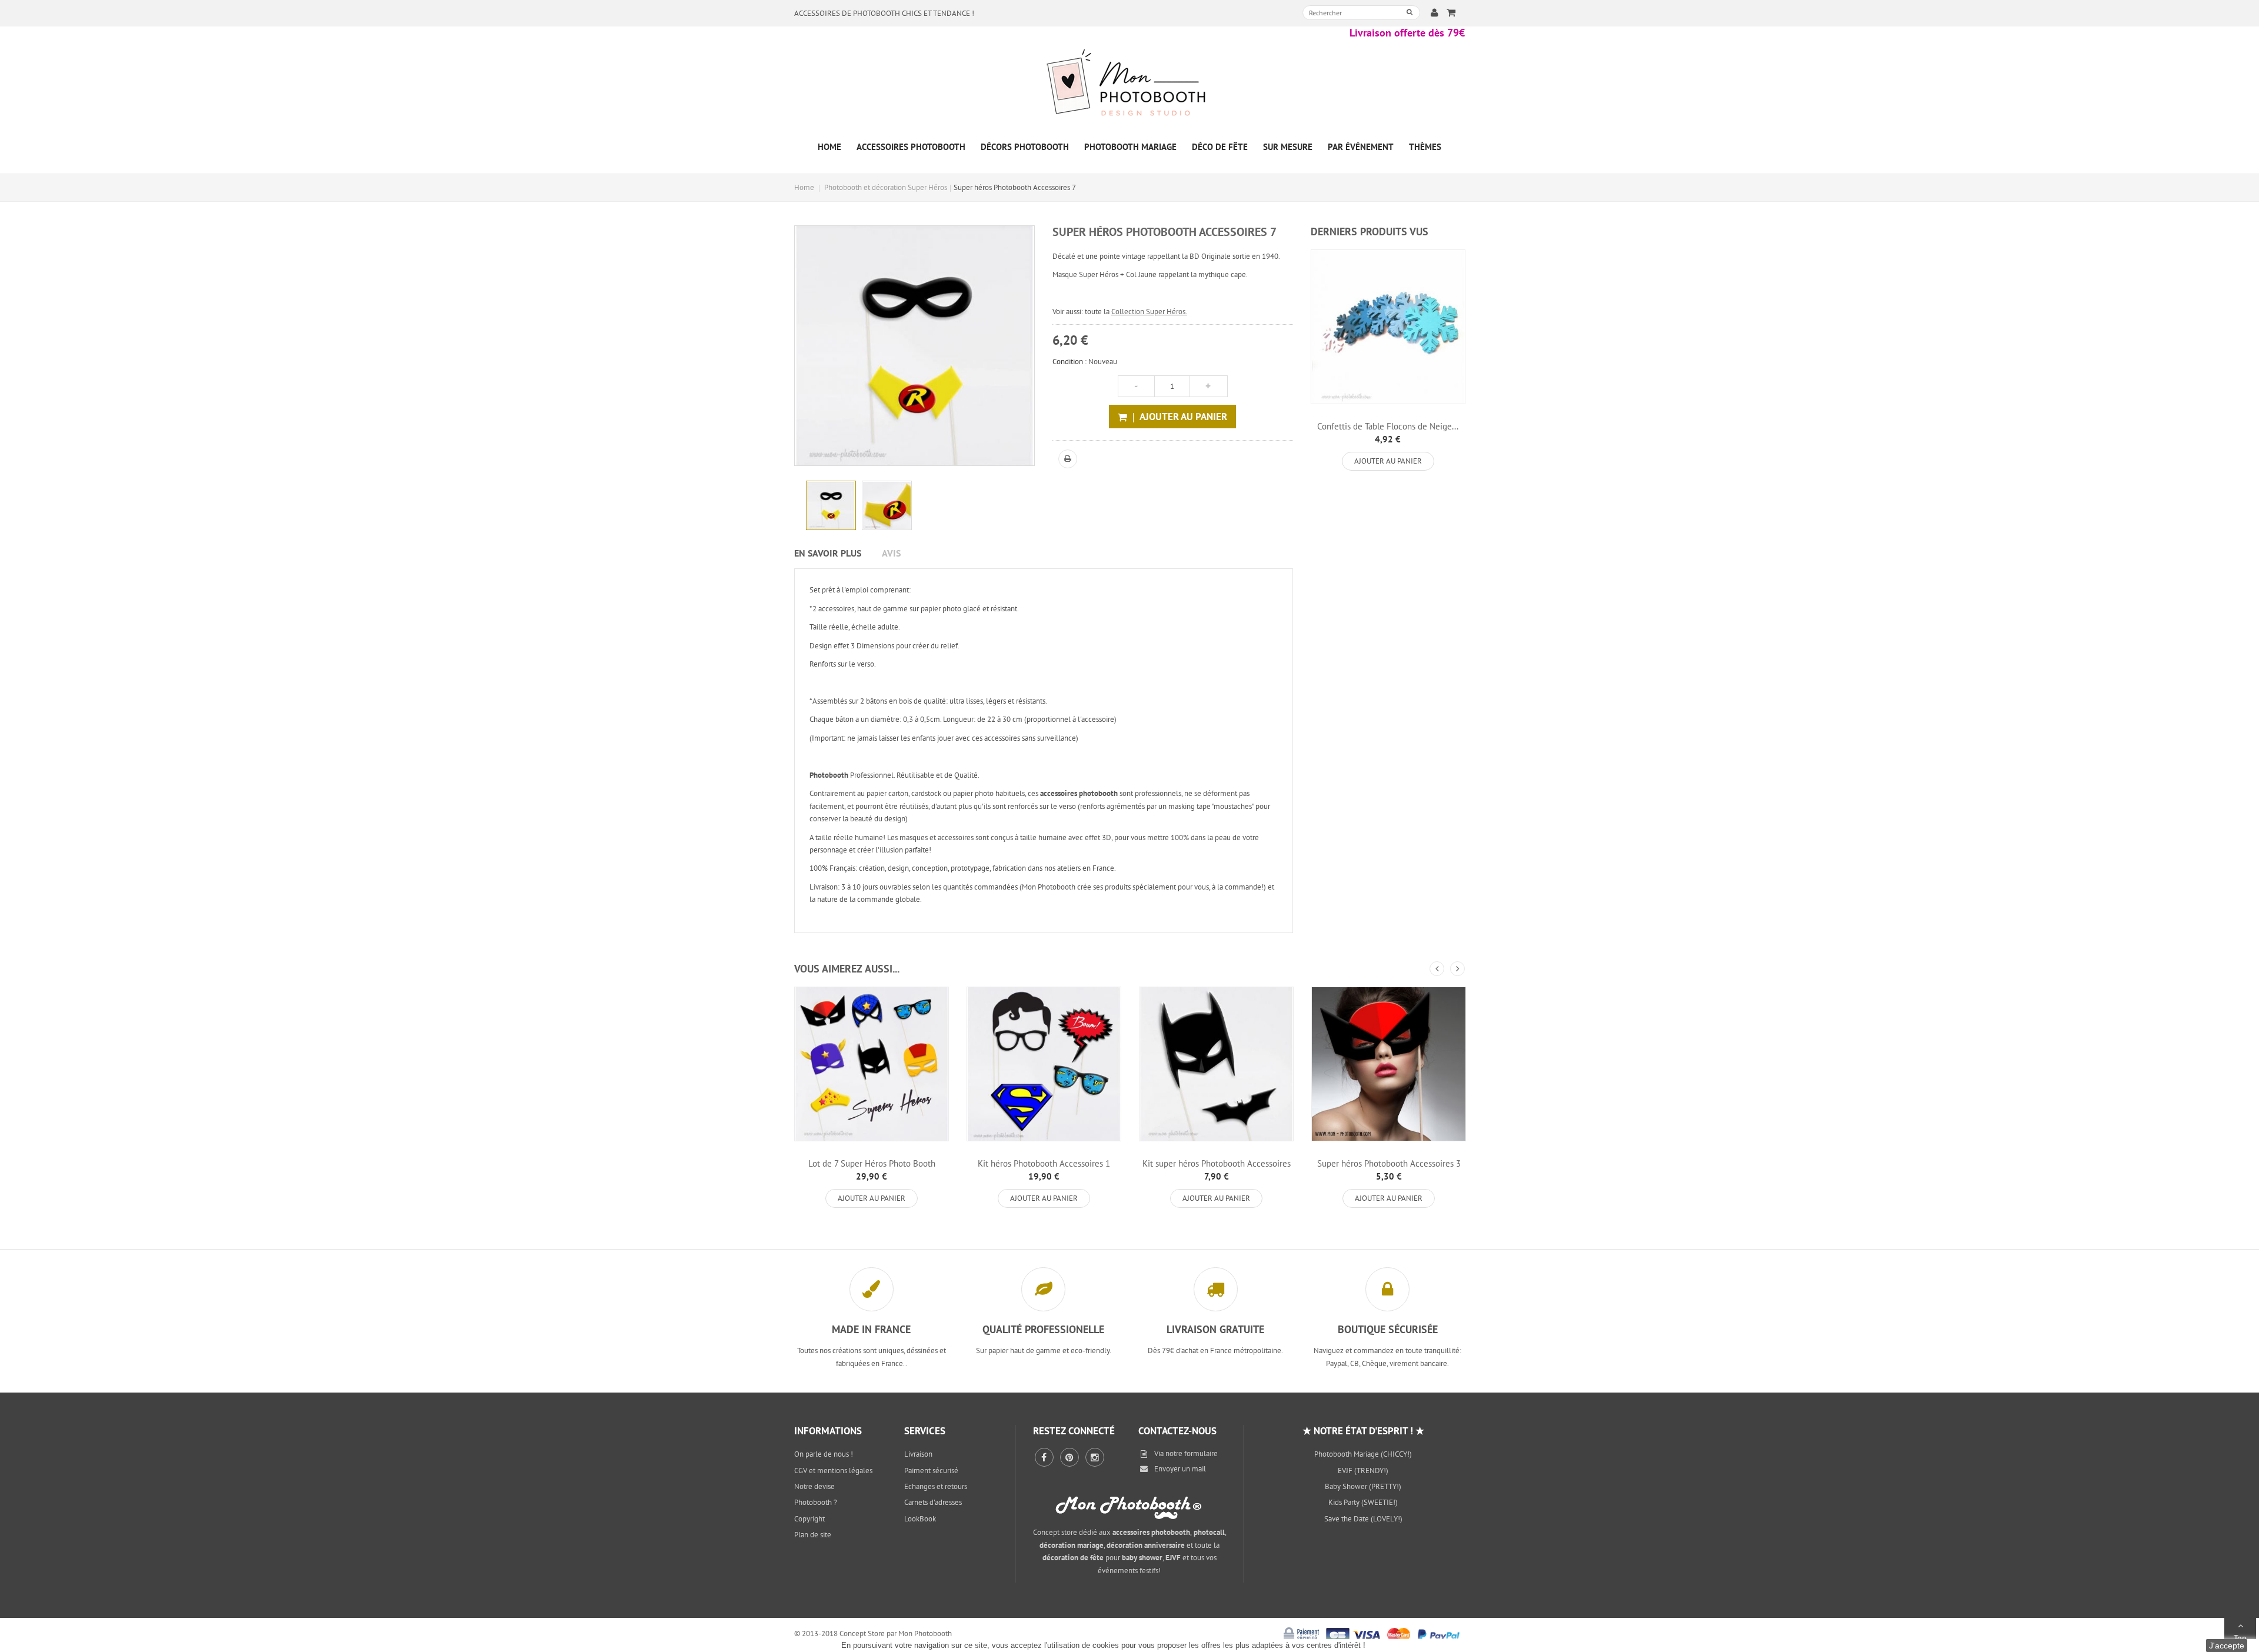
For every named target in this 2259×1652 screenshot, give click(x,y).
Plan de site (813, 1535)
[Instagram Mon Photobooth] (1095, 1457)
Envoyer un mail (1180, 1469)
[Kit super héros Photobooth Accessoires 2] (1216, 1064)
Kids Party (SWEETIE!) (1363, 1502)
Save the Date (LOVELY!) (1363, 1519)
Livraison (918, 1454)
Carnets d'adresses (933, 1502)
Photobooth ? (816, 1502)
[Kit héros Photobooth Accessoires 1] (1044, 1064)
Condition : (1069, 362)
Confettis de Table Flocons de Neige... (1388, 426)
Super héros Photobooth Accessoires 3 (1389, 1163)
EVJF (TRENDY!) (1363, 1471)
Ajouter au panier (1388, 461)
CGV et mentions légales (833, 1471)
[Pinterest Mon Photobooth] (1069, 1457)
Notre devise (814, 1486)
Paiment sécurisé (931, 1471)
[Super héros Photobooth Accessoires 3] (1389, 1064)
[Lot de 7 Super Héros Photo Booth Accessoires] (872, 1064)
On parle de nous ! (824, 1454)
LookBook (920, 1519)
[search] (1410, 12)
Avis (891, 553)
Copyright (809, 1519)
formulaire (1201, 1453)
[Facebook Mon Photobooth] (1044, 1457)
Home (804, 187)
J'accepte (2227, 1646)
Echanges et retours (936, 1486)
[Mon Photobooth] (1129, 84)
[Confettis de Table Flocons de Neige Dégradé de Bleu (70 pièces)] (1388, 327)
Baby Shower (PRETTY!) (1363, 1486)
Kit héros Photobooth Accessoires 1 (1044, 1163)
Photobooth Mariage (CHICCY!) (1363, 1454)
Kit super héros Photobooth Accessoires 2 (1217, 1168)
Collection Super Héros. (1149, 312)
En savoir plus (828, 553)
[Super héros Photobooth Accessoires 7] (831, 506)
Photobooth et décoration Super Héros (886, 187)
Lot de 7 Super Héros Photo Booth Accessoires (872, 1168)
